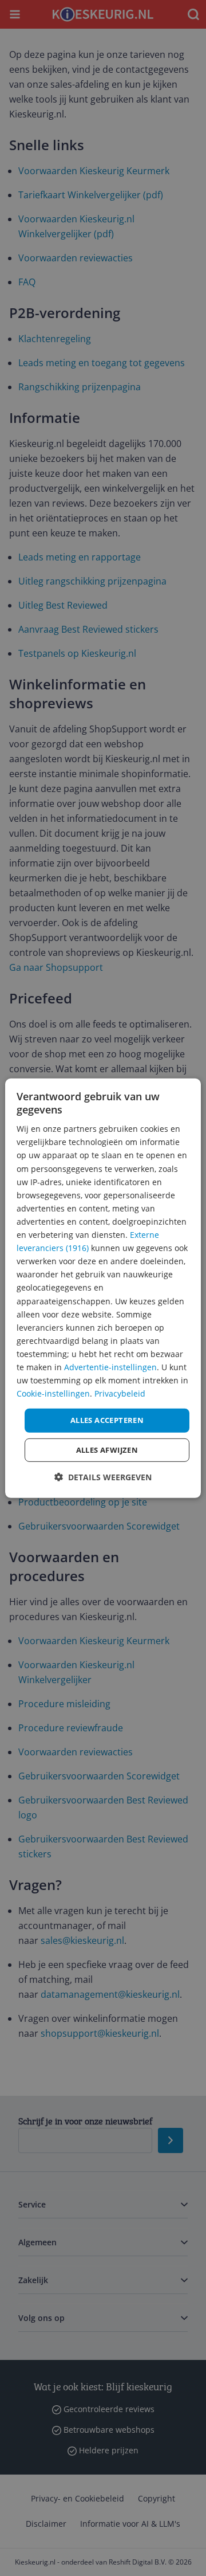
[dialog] (103, 1288)
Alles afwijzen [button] (107, 1450)
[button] (103, 1477)
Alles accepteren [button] (107, 1420)
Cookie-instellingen (53, 1393)
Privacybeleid (120, 1393)
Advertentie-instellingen (110, 1367)
